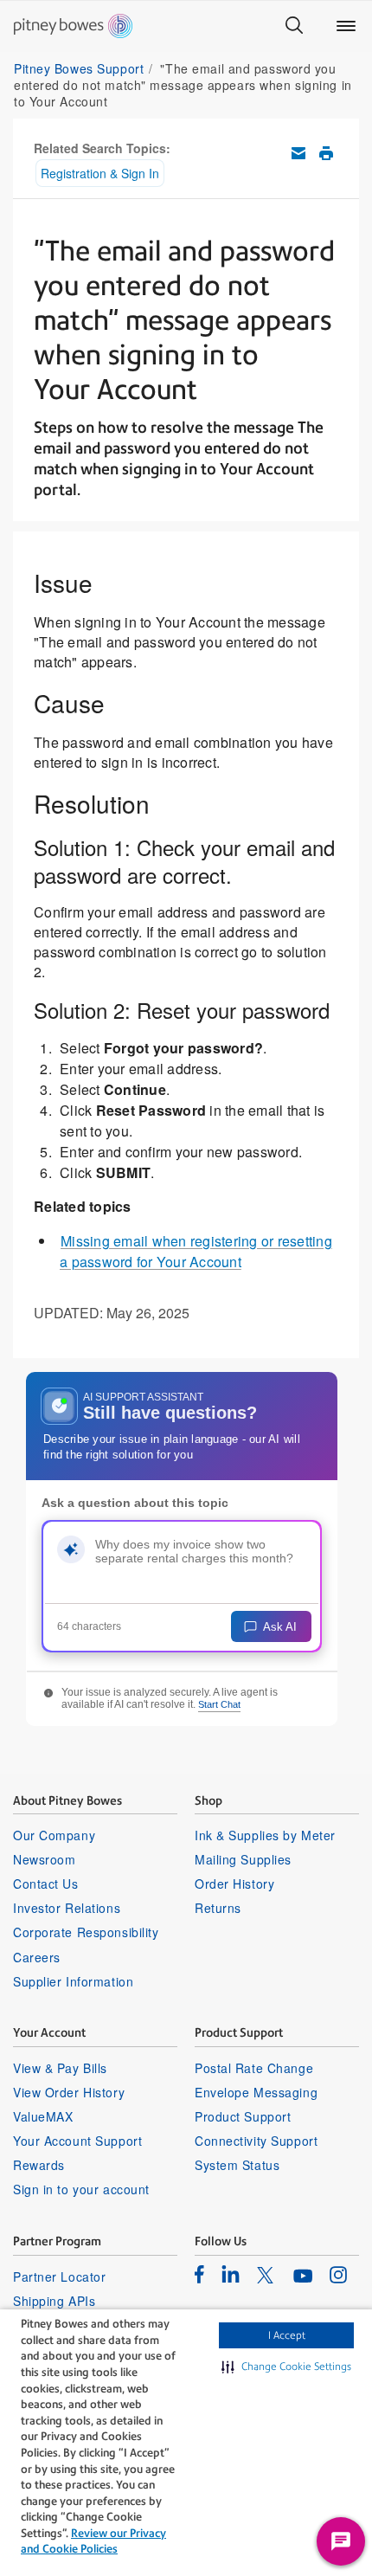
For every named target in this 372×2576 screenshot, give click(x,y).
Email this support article (298, 153)
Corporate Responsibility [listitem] (86, 1932)
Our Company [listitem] (54, 1835)
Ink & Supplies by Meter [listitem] (265, 1835)
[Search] (294, 26)
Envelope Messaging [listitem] (256, 2092)
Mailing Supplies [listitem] (243, 1859)
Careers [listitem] (37, 1957)
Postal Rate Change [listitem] (254, 2068)
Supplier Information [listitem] (73, 1981)
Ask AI (280, 1627)
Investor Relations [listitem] (67, 1908)
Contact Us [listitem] (46, 1884)
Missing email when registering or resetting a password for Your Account (196, 1251)
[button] (286, 2367)
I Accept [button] (287, 2335)
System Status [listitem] (237, 2165)
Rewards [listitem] (39, 2165)
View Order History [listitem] (69, 2092)
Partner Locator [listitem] (59, 2277)
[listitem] (199, 2274)
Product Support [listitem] (243, 2116)
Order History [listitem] (234, 1884)
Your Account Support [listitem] (77, 2141)
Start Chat (219, 1704)
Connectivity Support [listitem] (256, 2141)
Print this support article (326, 153)
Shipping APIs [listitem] (54, 2301)
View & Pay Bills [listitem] (60, 2068)
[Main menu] (346, 26)
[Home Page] (73, 26)
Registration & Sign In (100, 173)
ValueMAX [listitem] (43, 2116)
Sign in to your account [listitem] (81, 2189)
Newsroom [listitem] (44, 1859)
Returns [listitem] (218, 1908)
